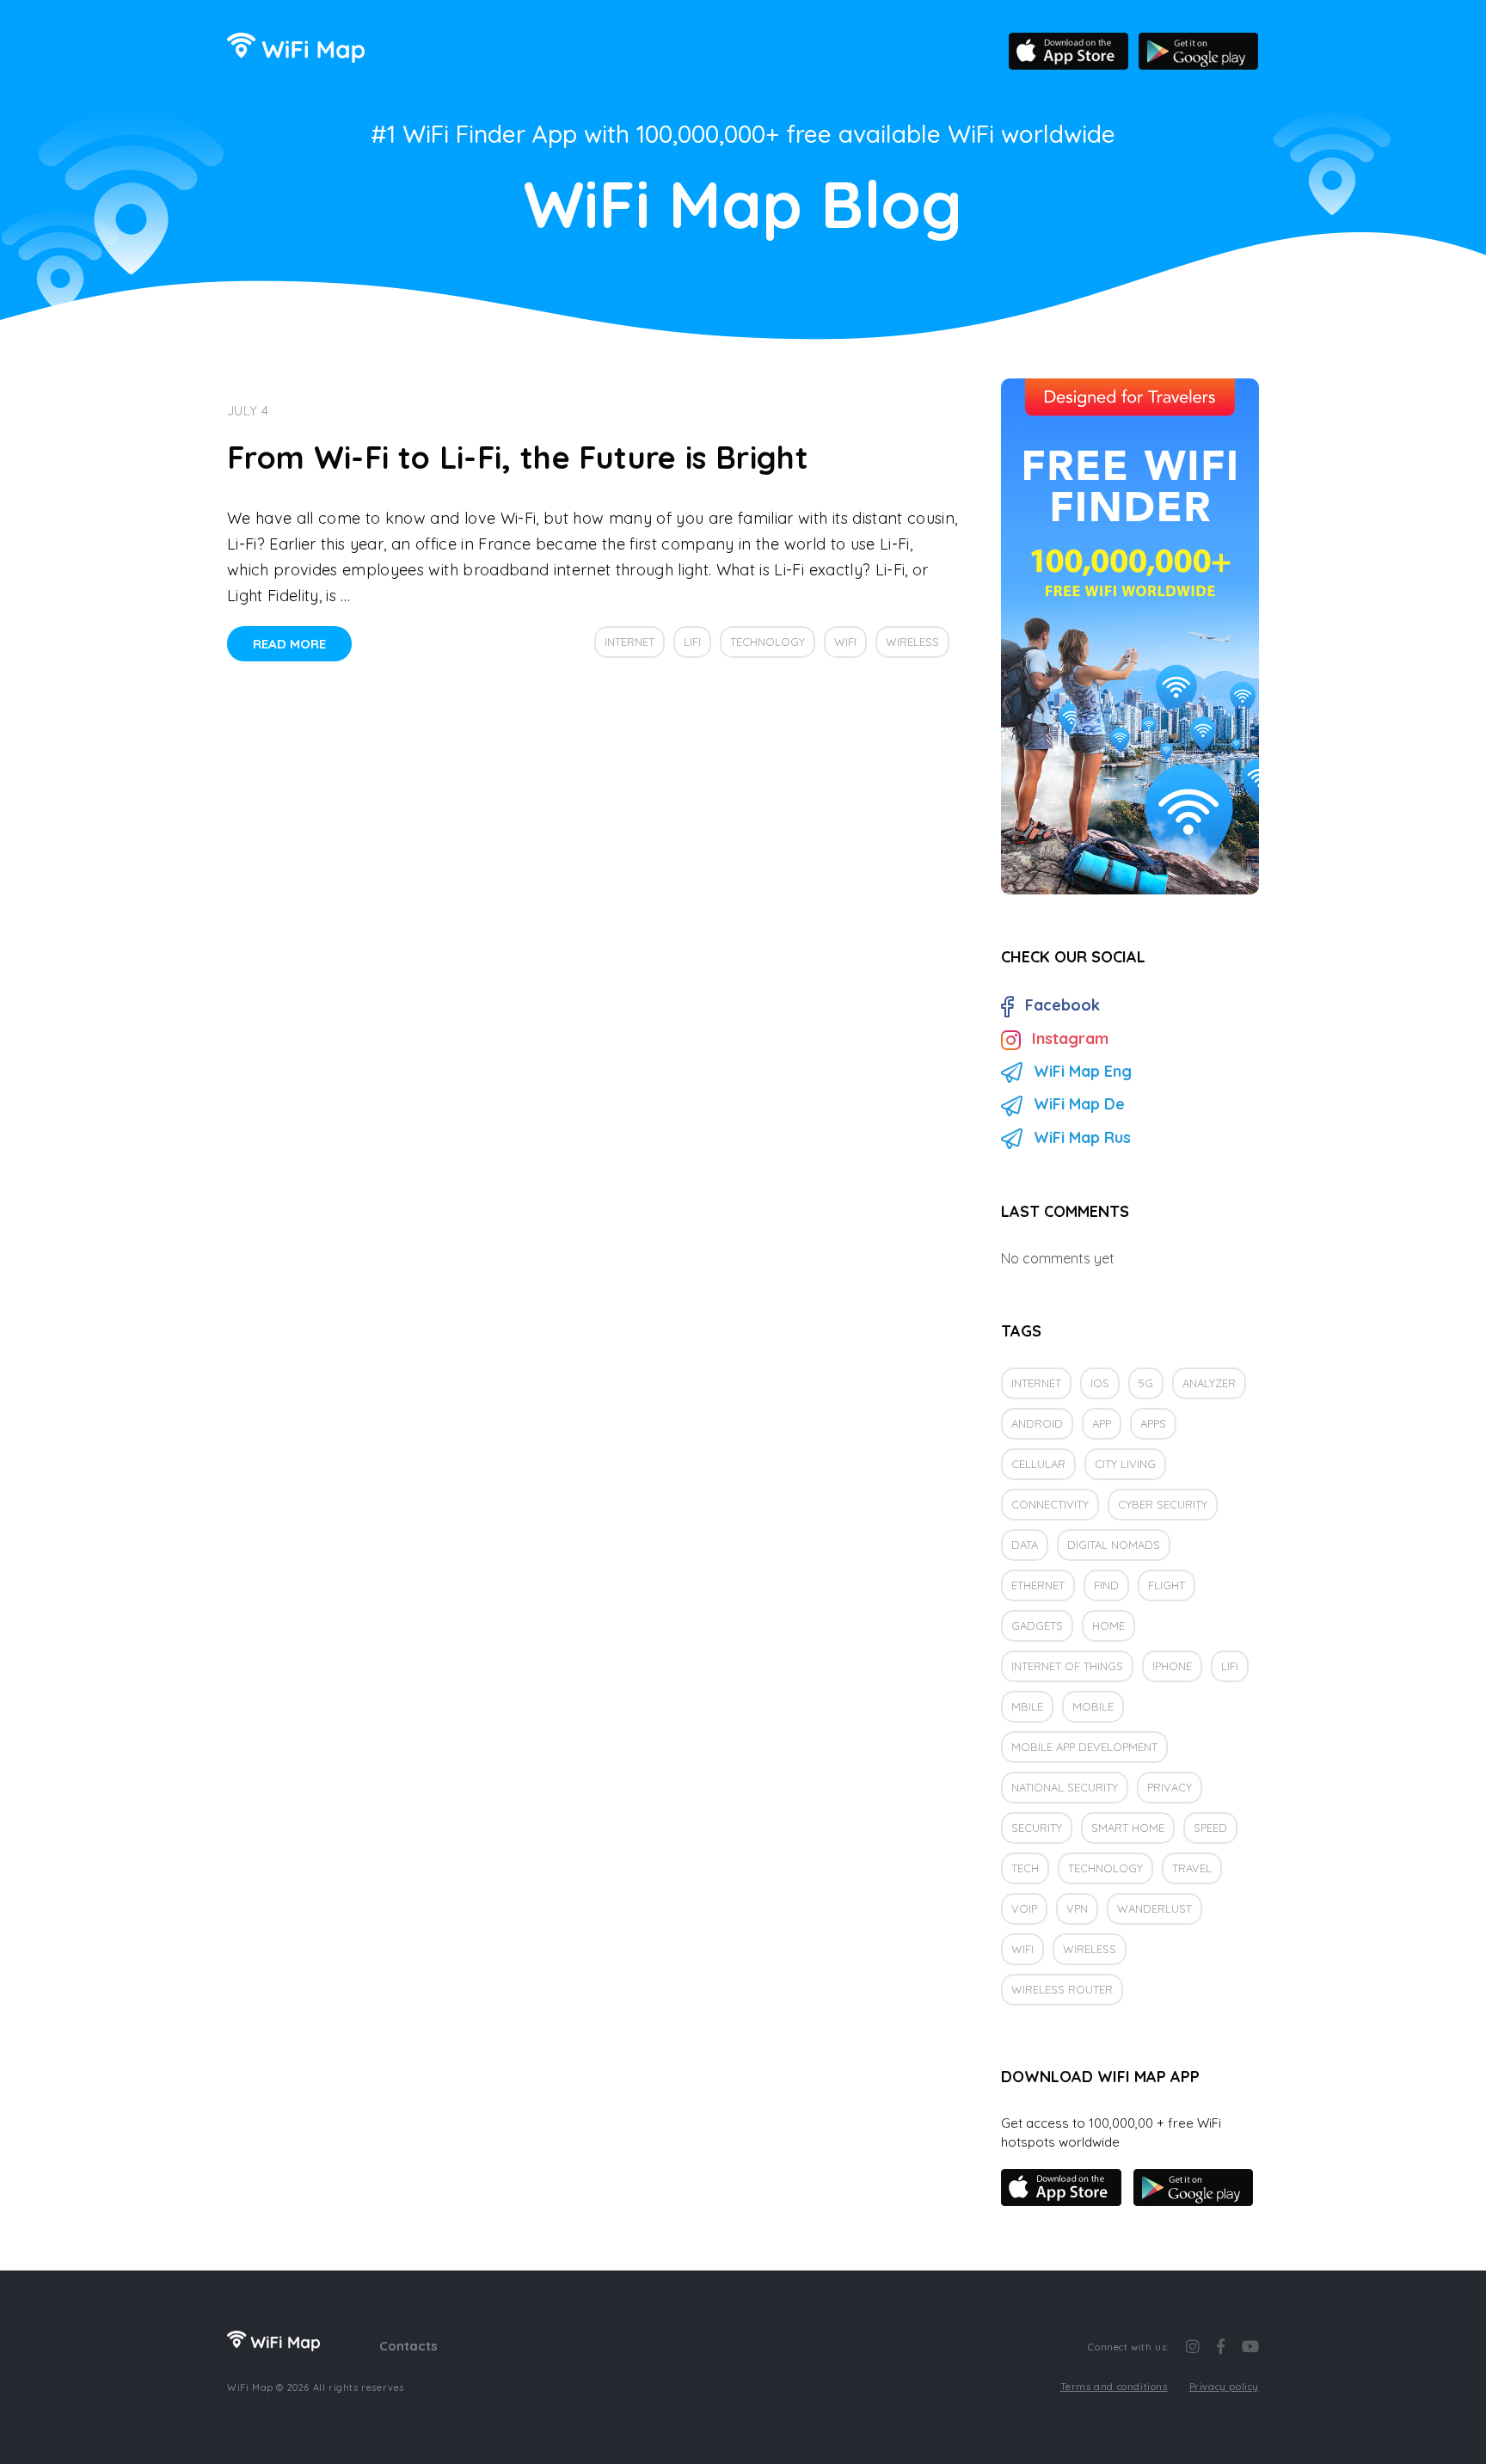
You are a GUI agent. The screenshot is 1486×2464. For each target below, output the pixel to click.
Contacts (408, 2346)
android (1037, 1423)
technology (768, 642)
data (1025, 1545)
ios (1100, 1383)
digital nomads (1114, 1545)
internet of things (1067, 1666)
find (1106, 1585)
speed (1210, 1828)
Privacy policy (1224, 2387)
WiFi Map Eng (1083, 1071)
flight (1167, 1585)
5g (1146, 1383)
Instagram (1070, 1038)
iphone (1172, 1666)
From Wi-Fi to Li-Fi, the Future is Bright (518, 457)
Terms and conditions (1114, 2387)
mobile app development (1084, 1747)
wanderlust (1154, 1908)
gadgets (1037, 1625)
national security (1065, 1787)
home (1108, 1625)
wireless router (1062, 1989)
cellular (1038, 1464)
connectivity (1050, 1504)
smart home (1128, 1828)
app (1102, 1423)
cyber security (1163, 1504)
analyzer (1209, 1383)
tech (1025, 1868)
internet (629, 642)
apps (1153, 1423)
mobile (1093, 1706)
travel (1192, 1868)
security (1037, 1828)
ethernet (1038, 1585)
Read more (289, 644)
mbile (1027, 1706)
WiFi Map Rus (1082, 1137)
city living (1125, 1464)
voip (1024, 1908)
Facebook (1062, 1005)
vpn (1077, 1908)
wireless (912, 642)
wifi (845, 642)
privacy (1170, 1787)
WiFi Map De (1079, 1104)
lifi (692, 642)
